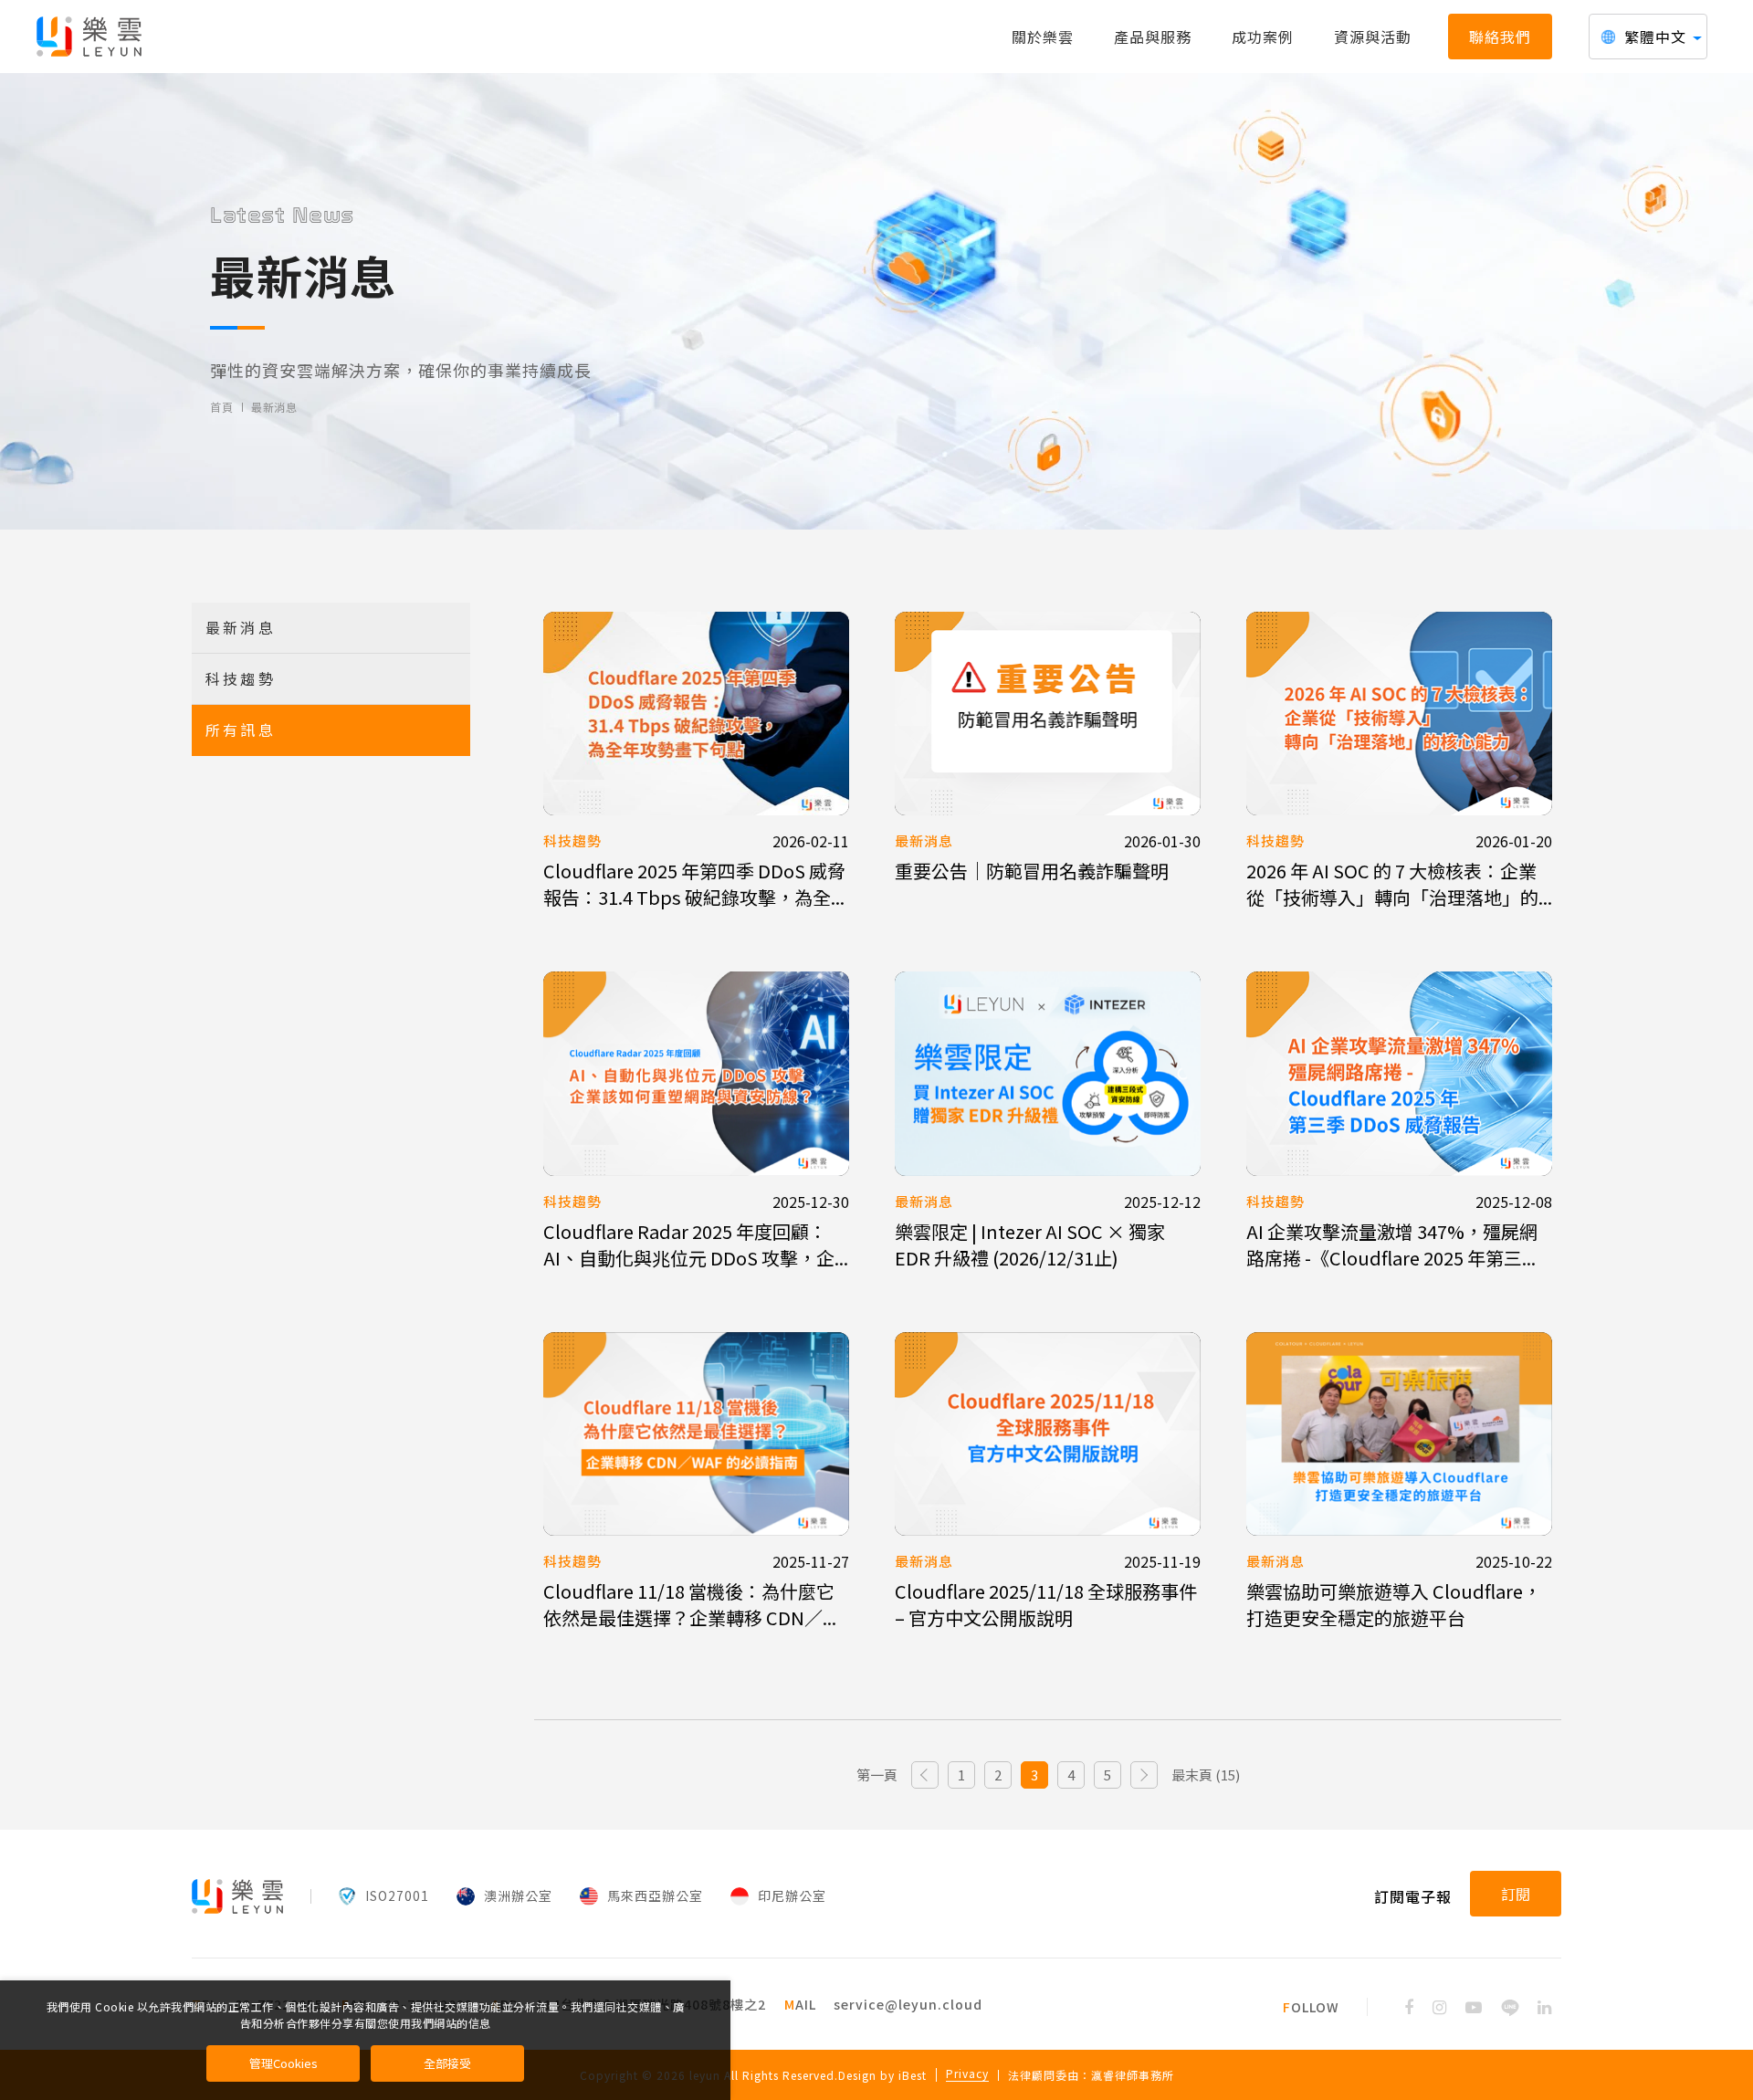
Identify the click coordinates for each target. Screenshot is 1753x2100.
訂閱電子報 (1413, 1896)
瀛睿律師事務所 (1133, 2075)
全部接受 (447, 2063)
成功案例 (1263, 37)
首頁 (221, 407)
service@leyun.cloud (908, 2004)
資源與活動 (1373, 37)
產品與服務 (1153, 37)
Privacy (967, 2074)
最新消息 (274, 407)
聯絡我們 (1500, 37)
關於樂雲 (1043, 37)
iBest (913, 2075)
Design (857, 2075)
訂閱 (1516, 1894)
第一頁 (877, 1774)
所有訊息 (241, 730)
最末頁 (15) (1206, 1774)
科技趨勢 (241, 678)
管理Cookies (283, 2063)
